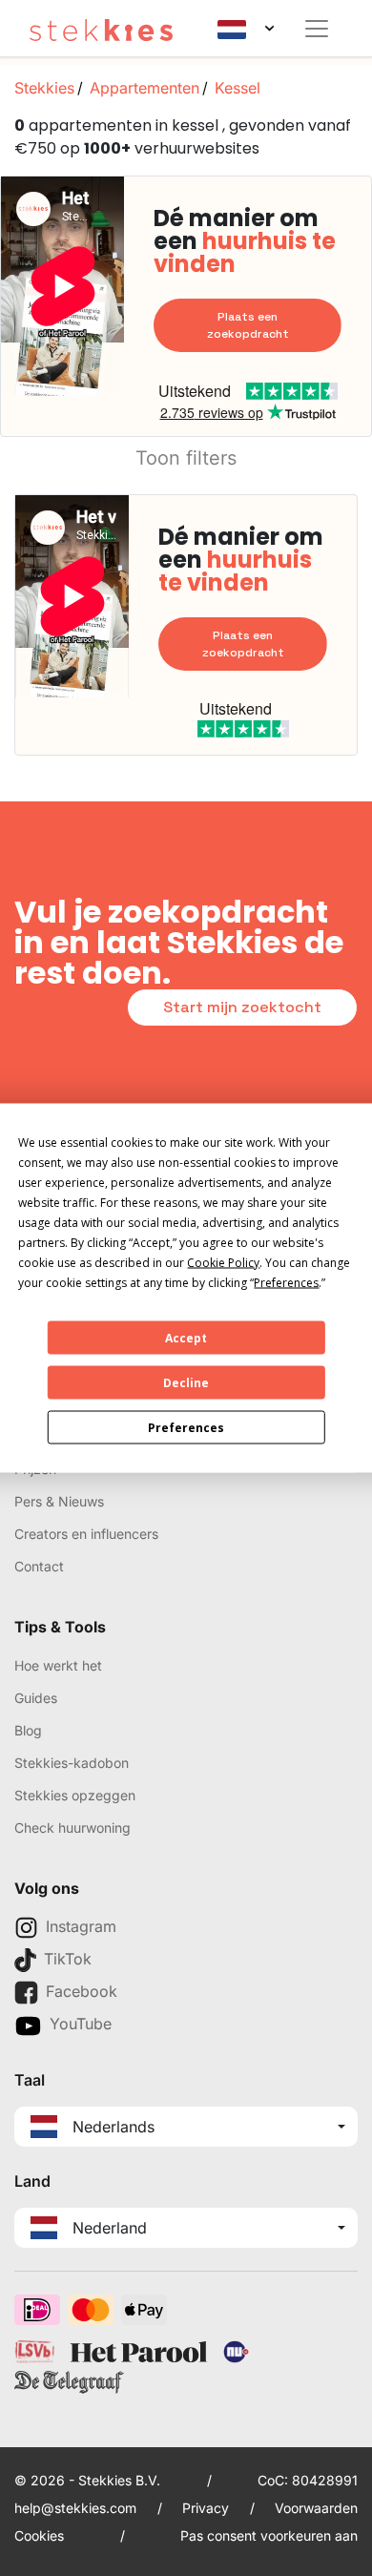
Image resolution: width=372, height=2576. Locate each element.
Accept (186, 1337)
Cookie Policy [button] (223, 1263)
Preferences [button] (286, 1283)
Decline (186, 1382)
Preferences (186, 1427)
